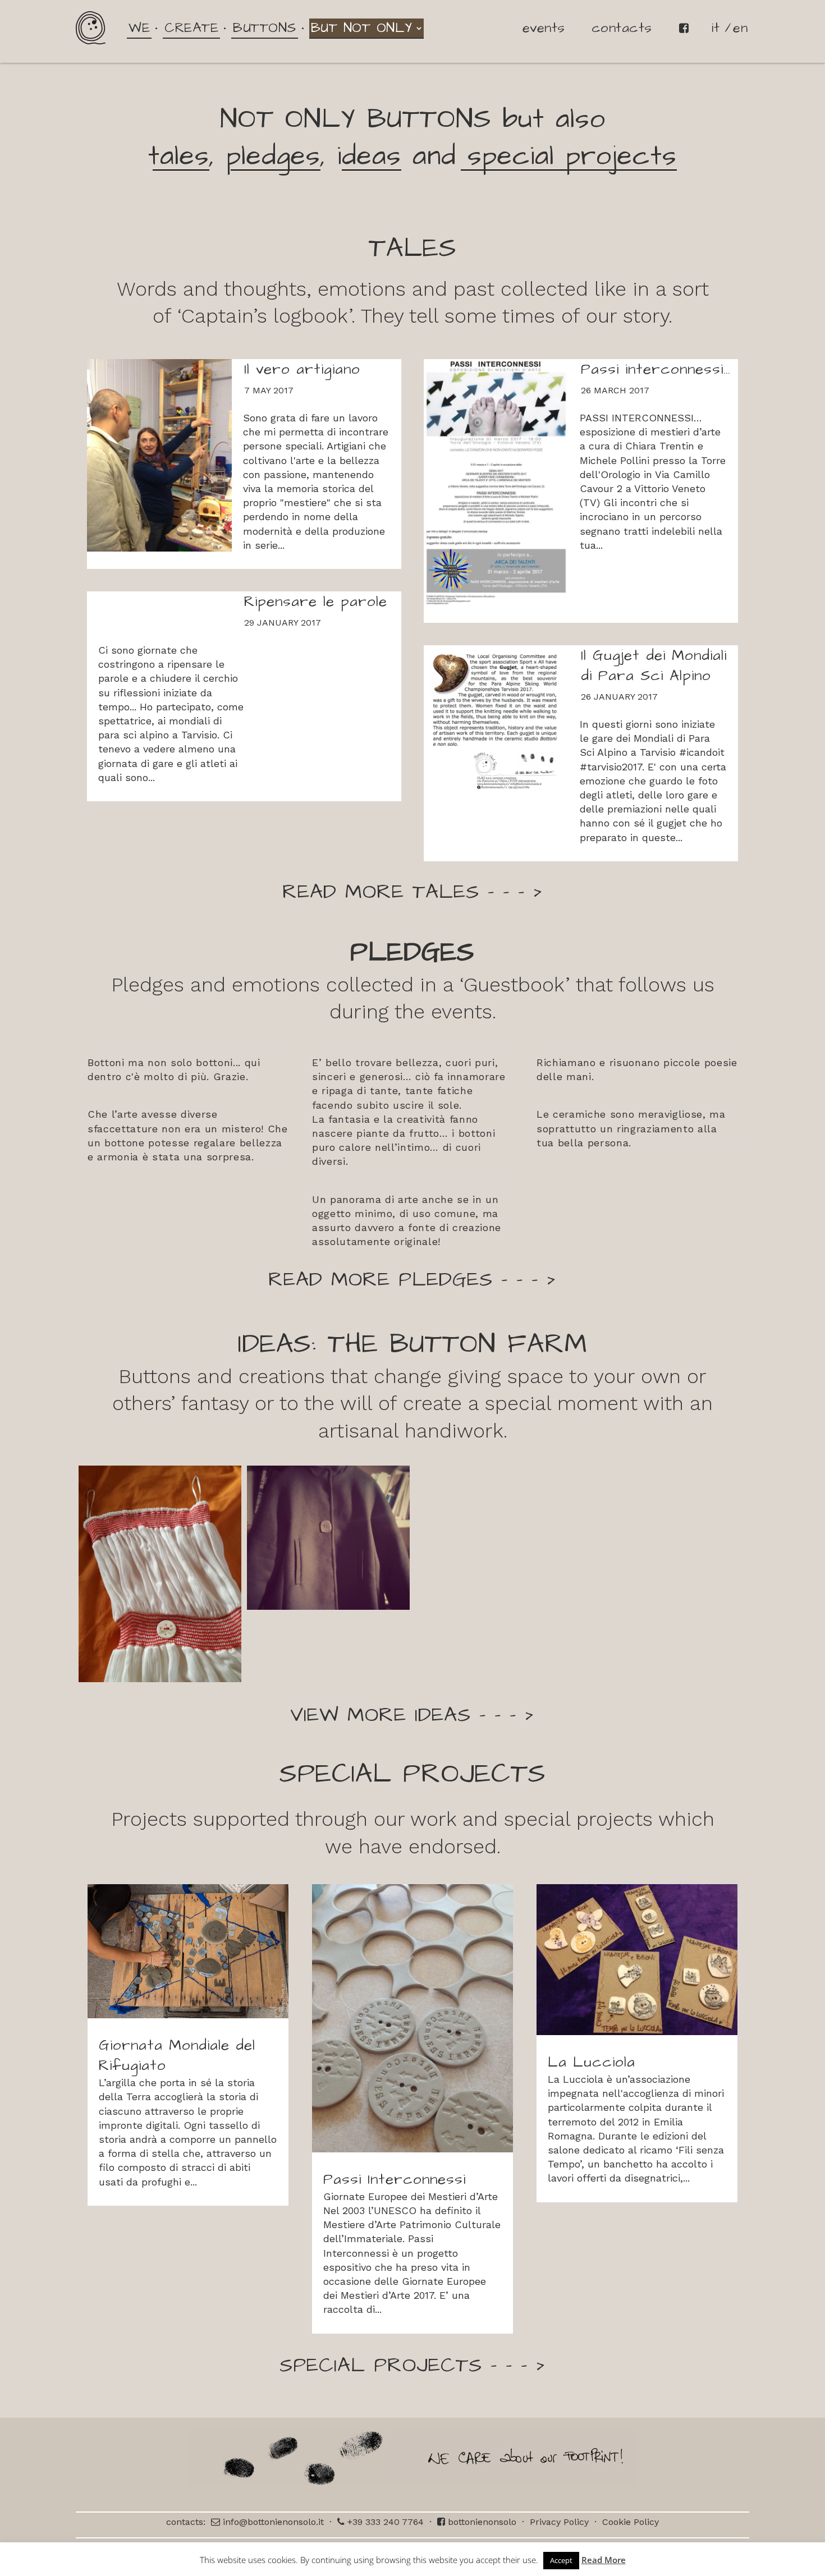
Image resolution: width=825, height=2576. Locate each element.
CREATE (191, 28)
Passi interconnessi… (656, 369)
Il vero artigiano (302, 369)
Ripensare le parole (316, 601)
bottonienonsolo (481, 2522)
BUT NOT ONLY (362, 28)
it (716, 28)
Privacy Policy (559, 2522)
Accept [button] (561, 2560)
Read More (604, 2560)
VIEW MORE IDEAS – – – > (412, 1715)
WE (139, 28)
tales (179, 157)
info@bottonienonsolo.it (272, 2522)
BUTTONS (265, 28)
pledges (273, 157)
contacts (622, 28)
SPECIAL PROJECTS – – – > (413, 2365)
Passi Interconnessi (395, 2179)
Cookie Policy (631, 2522)
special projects (567, 157)
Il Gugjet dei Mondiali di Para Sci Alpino (654, 665)
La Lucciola (592, 2062)
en (740, 28)
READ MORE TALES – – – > (413, 892)
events (544, 28)
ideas (369, 157)
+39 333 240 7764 (384, 2522)
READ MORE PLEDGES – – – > (412, 1280)
